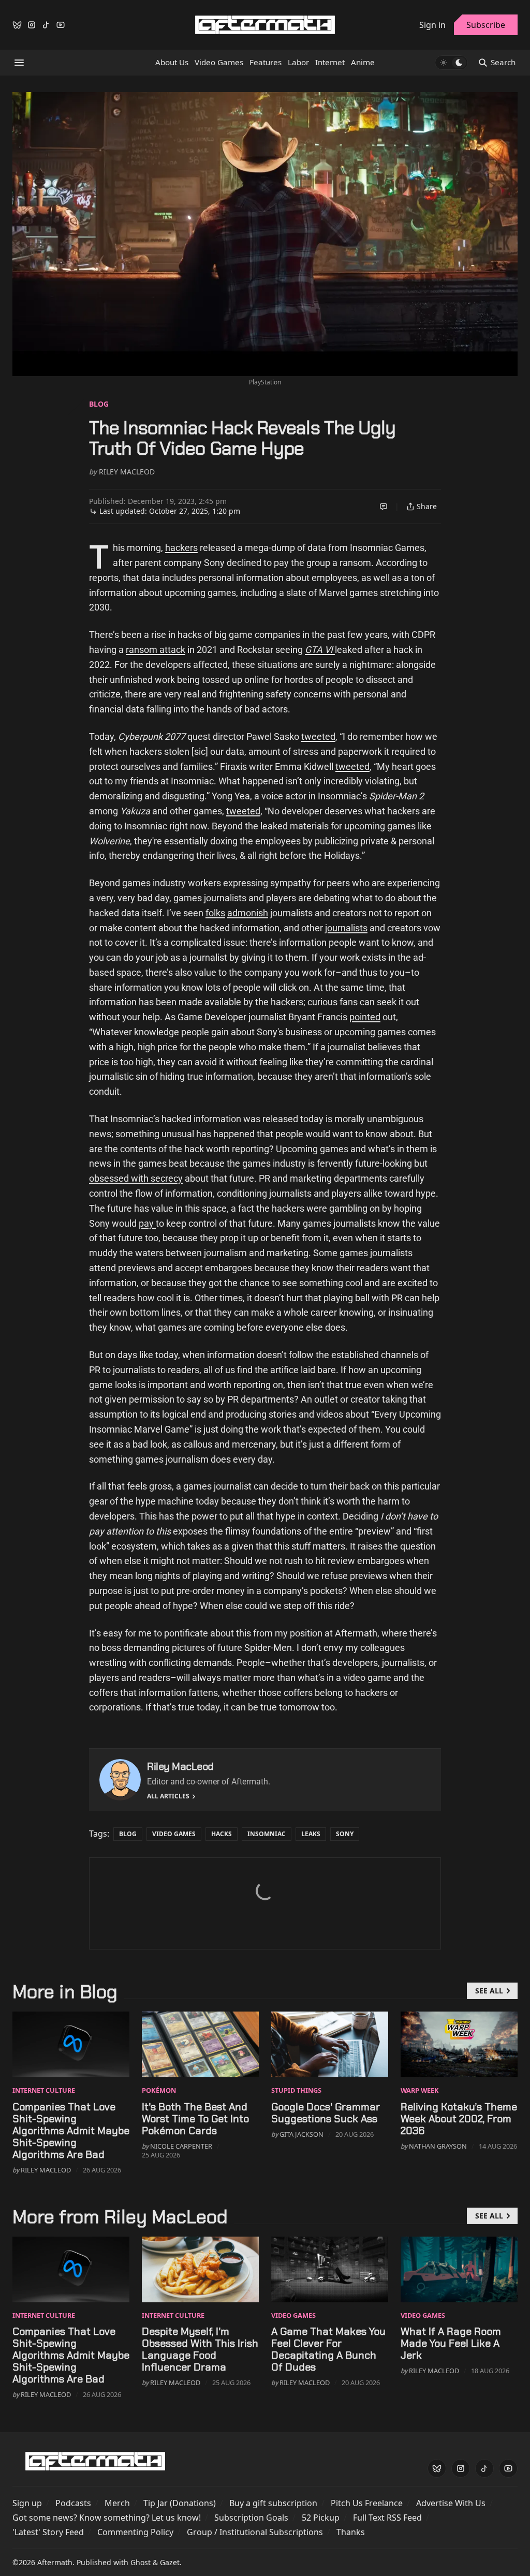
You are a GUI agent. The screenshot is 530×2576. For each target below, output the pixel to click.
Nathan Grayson (438, 2146)
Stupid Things (296, 2090)
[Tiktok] (46, 25)
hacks (222, 1834)
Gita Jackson (301, 2134)
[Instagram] (32, 25)
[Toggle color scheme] (451, 63)
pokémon (159, 2090)
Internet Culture (44, 2090)
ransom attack (156, 650)
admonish (248, 913)
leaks (311, 1834)
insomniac (267, 1834)
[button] (27, 2503)
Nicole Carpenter (181, 2146)
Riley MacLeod (127, 472)
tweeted (318, 736)
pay (147, 1223)
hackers (181, 548)
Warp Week (420, 2090)
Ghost (141, 2562)
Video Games (174, 1834)
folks (215, 913)
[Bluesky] (17, 25)
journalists (346, 928)
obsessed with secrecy (136, 1178)
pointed (365, 1017)
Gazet (170, 2562)
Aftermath (55, 2562)
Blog (99, 404)
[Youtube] (61, 25)
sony (345, 1834)
